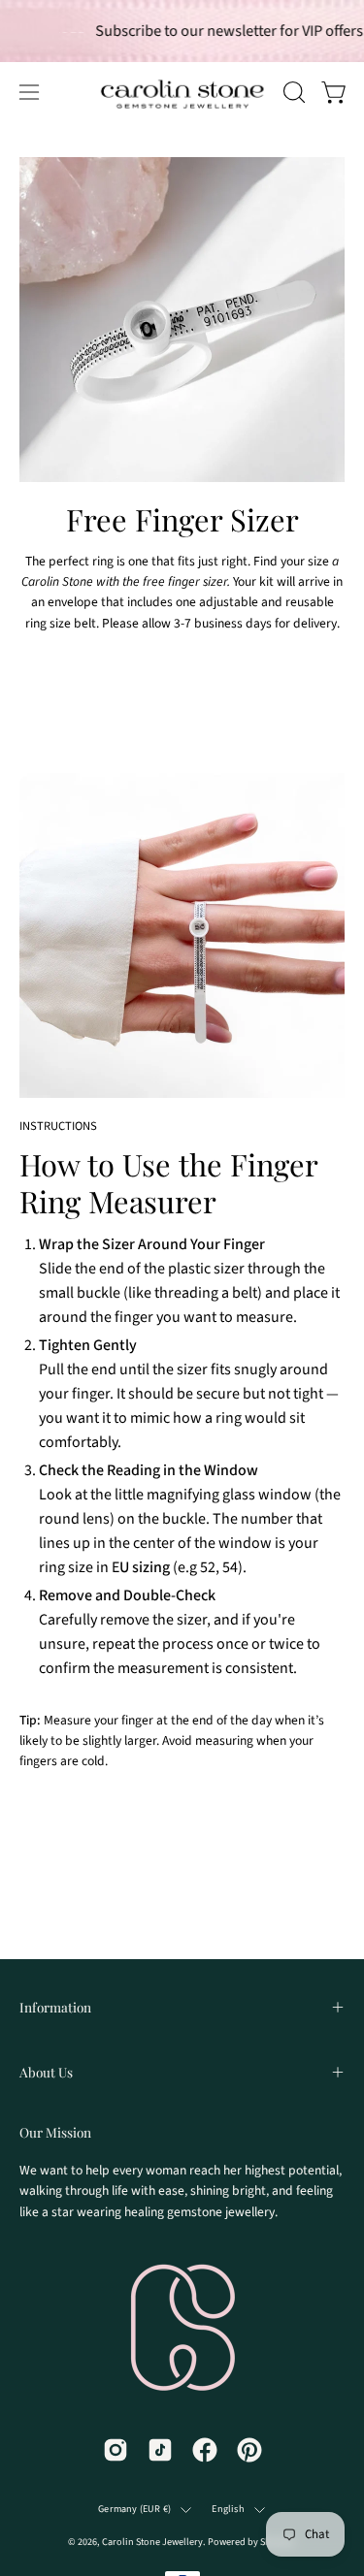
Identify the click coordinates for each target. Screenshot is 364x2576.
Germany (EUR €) (134, 2509)
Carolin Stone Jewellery (152, 2542)
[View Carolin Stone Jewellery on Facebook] (205, 2450)
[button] (292, 92)
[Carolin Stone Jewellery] (136, 92)
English (228, 2509)
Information (55, 2007)
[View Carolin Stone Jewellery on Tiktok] (160, 2450)
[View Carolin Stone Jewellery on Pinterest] (249, 2450)
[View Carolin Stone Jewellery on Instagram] (116, 2450)
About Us (46, 2072)
